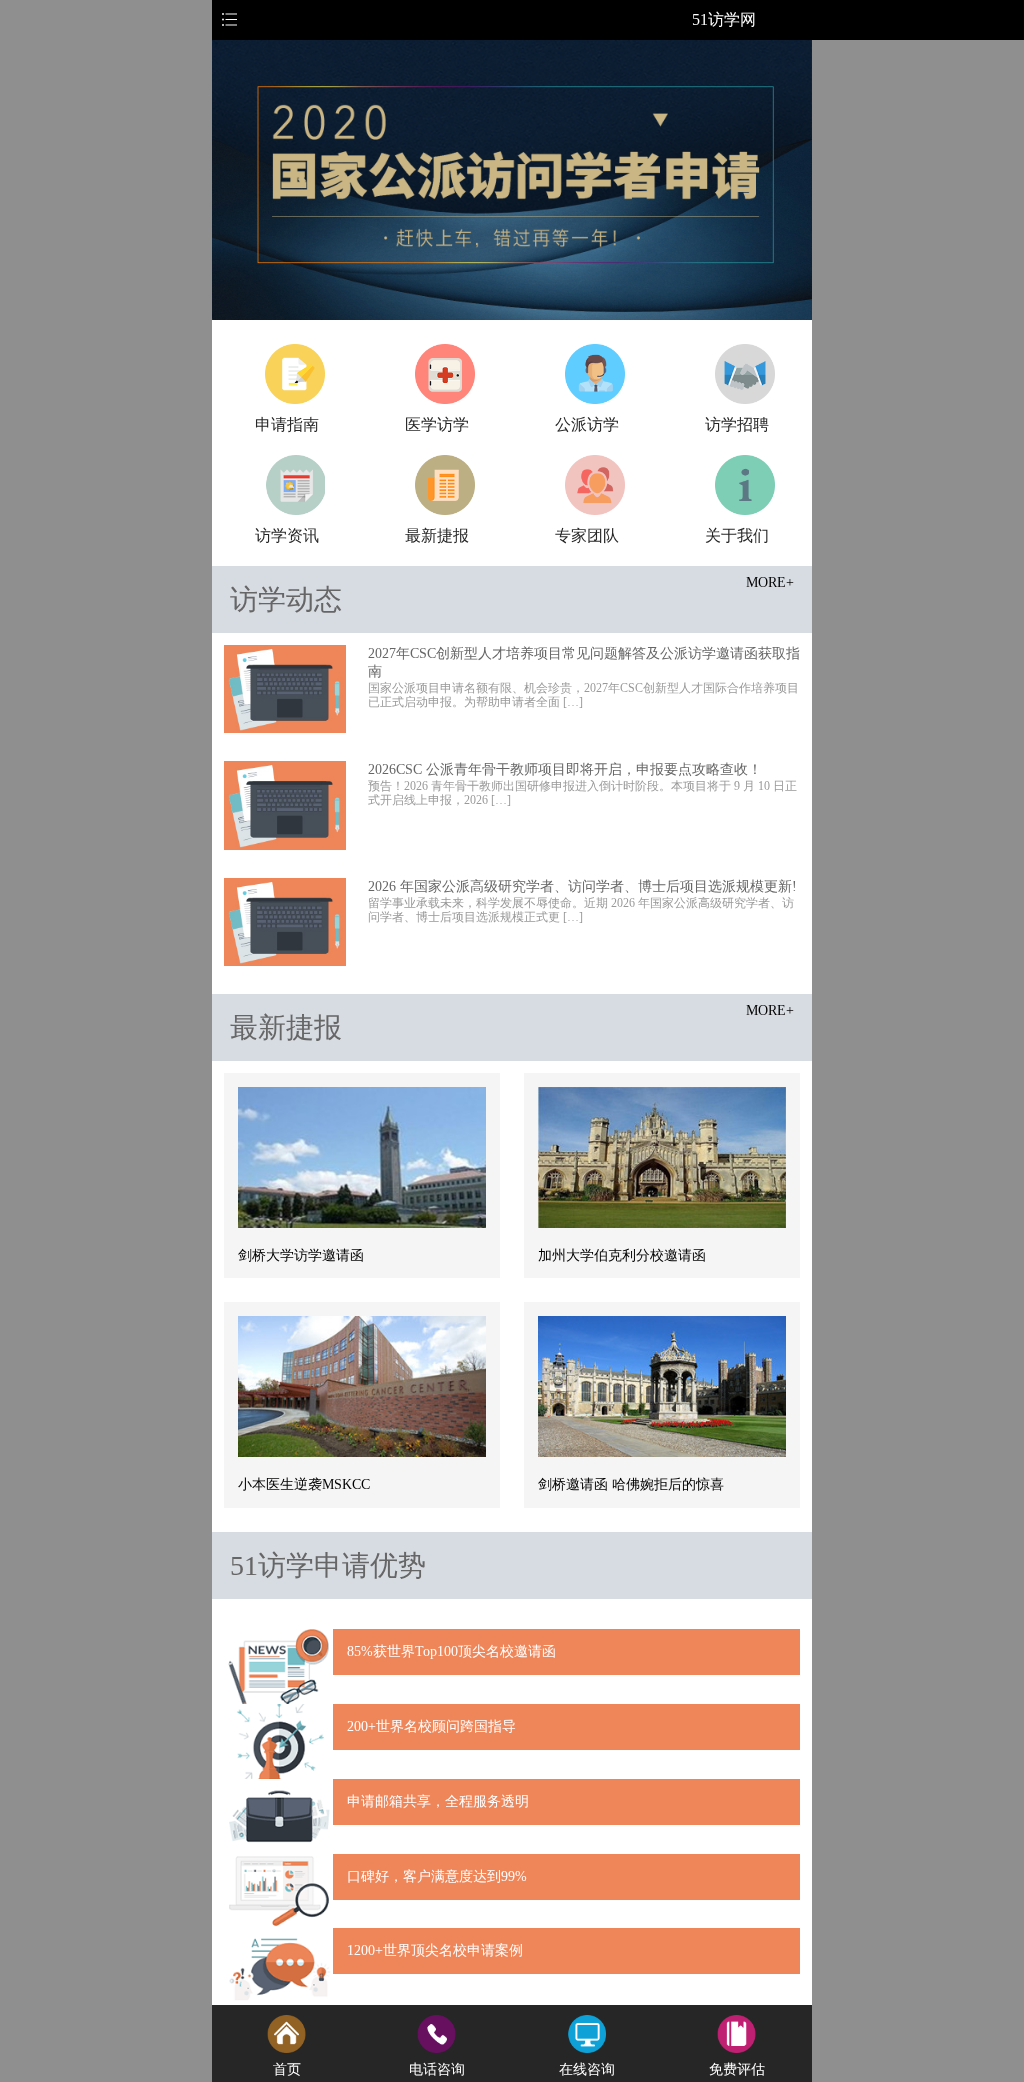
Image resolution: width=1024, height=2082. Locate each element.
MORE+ (770, 582)
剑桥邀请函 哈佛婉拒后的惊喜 (631, 1484)
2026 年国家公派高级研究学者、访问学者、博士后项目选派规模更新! (582, 886)
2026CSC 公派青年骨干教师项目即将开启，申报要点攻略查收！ (565, 769)
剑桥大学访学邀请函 (301, 1255)
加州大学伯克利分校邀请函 (622, 1255)
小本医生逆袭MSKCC (304, 1484)
